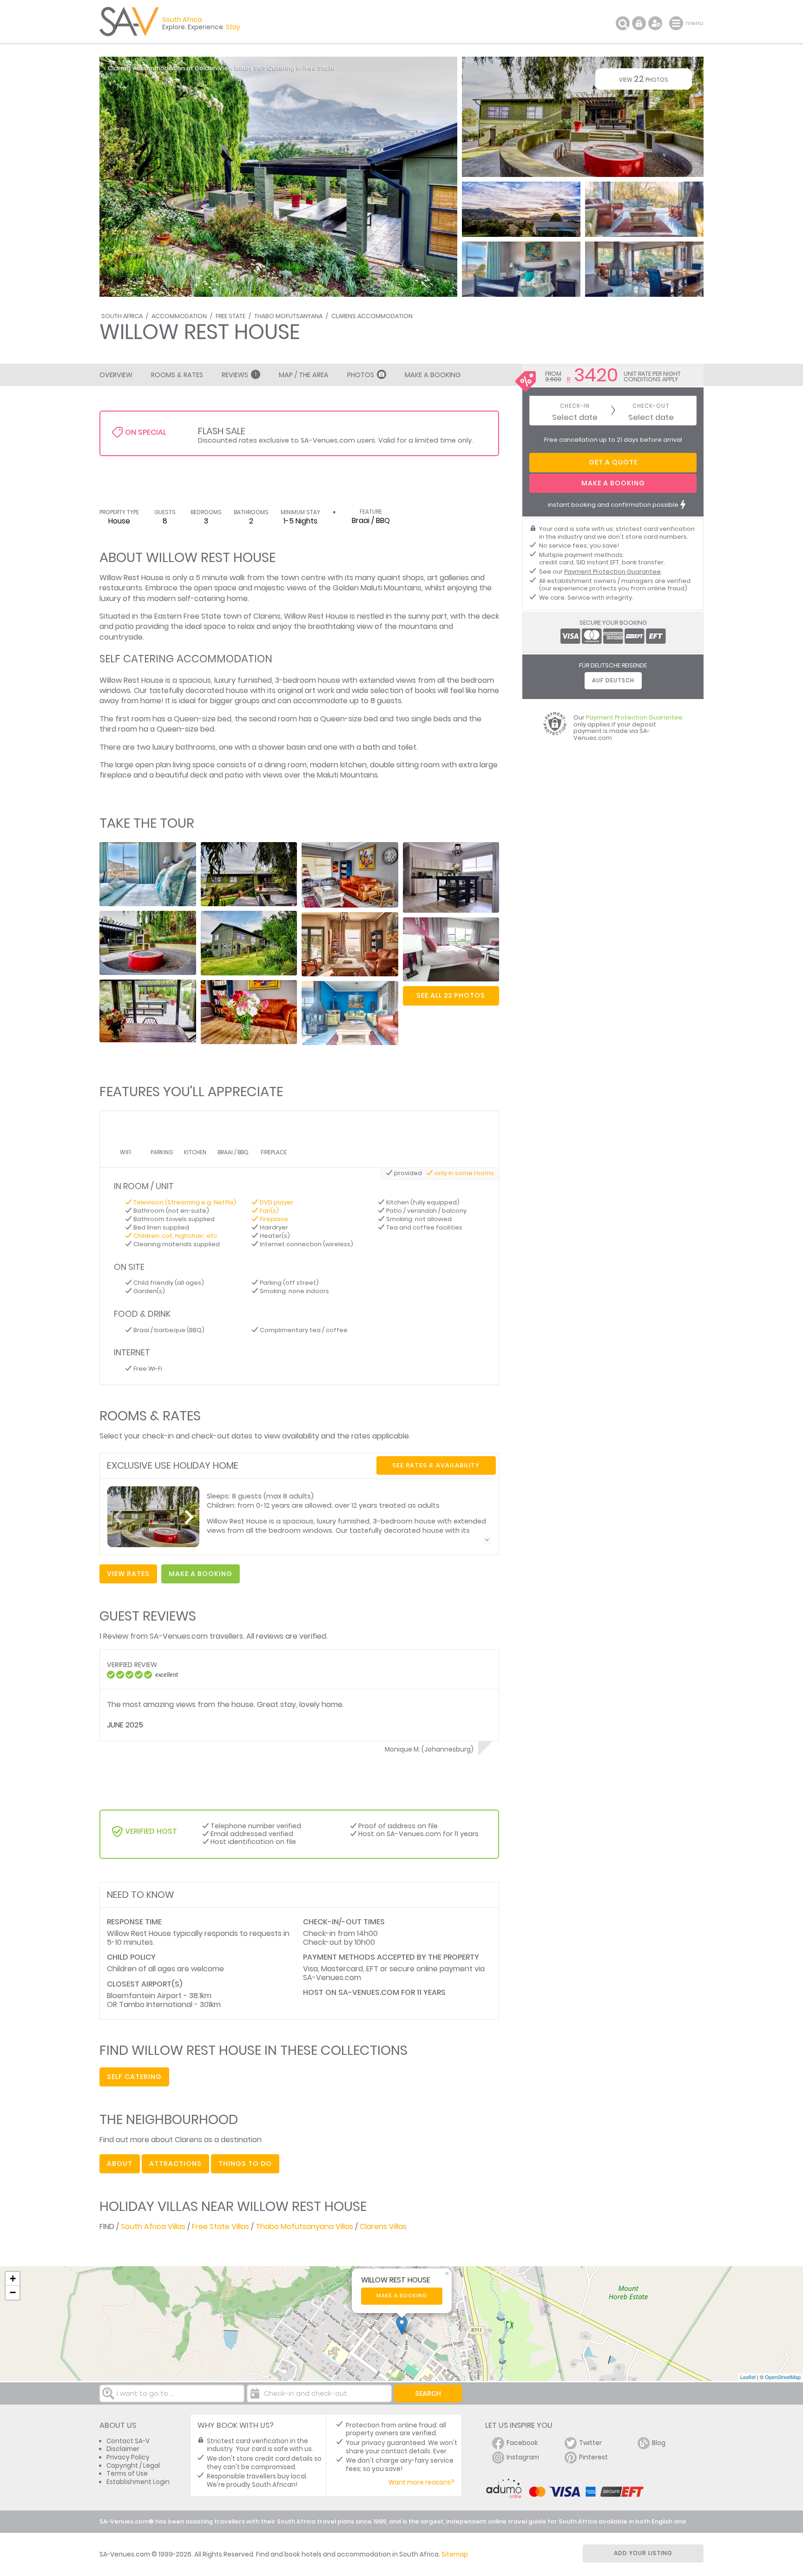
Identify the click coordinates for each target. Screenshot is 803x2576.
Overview (116, 375)
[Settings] (655, 23)
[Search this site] (623, 23)
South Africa (122, 316)
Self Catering (134, 2077)
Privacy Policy (128, 2457)
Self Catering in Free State (295, 68)
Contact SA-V (128, 2441)
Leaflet (748, 2377)
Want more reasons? (421, 2482)
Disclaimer (123, 2449)
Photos (361, 375)
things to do (245, 2164)
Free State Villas (220, 2226)
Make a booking (402, 2296)
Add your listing (643, 2553)
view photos (644, 79)
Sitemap (455, 2554)
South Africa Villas (153, 2226)
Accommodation (179, 316)
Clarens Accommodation (372, 316)
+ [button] (13, 2279)
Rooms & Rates (177, 375)
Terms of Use (127, 2474)
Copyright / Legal (133, 2466)
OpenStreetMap (783, 2377)
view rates (128, 1574)
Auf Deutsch (613, 680)
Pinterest (593, 2457)
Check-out (651, 406)
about (120, 2164)
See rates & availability (436, 1465)
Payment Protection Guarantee (612, 572)
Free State (230, 316)
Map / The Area (304, 375)
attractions (175, 2164)
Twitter (590, 2443)
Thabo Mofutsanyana (288, 316)
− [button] (13, 2292)
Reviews (239, 375)
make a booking (201, 1574)
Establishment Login (138, 2482)
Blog (659, 2443)
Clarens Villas (383, 2226)
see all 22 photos (451, 995)
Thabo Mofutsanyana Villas (304, 2226)
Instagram (523, 2457)
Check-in (575, 406)
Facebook (522, 2443)
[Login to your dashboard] (639, 23)
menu (677, 23)
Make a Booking (433, 375)
